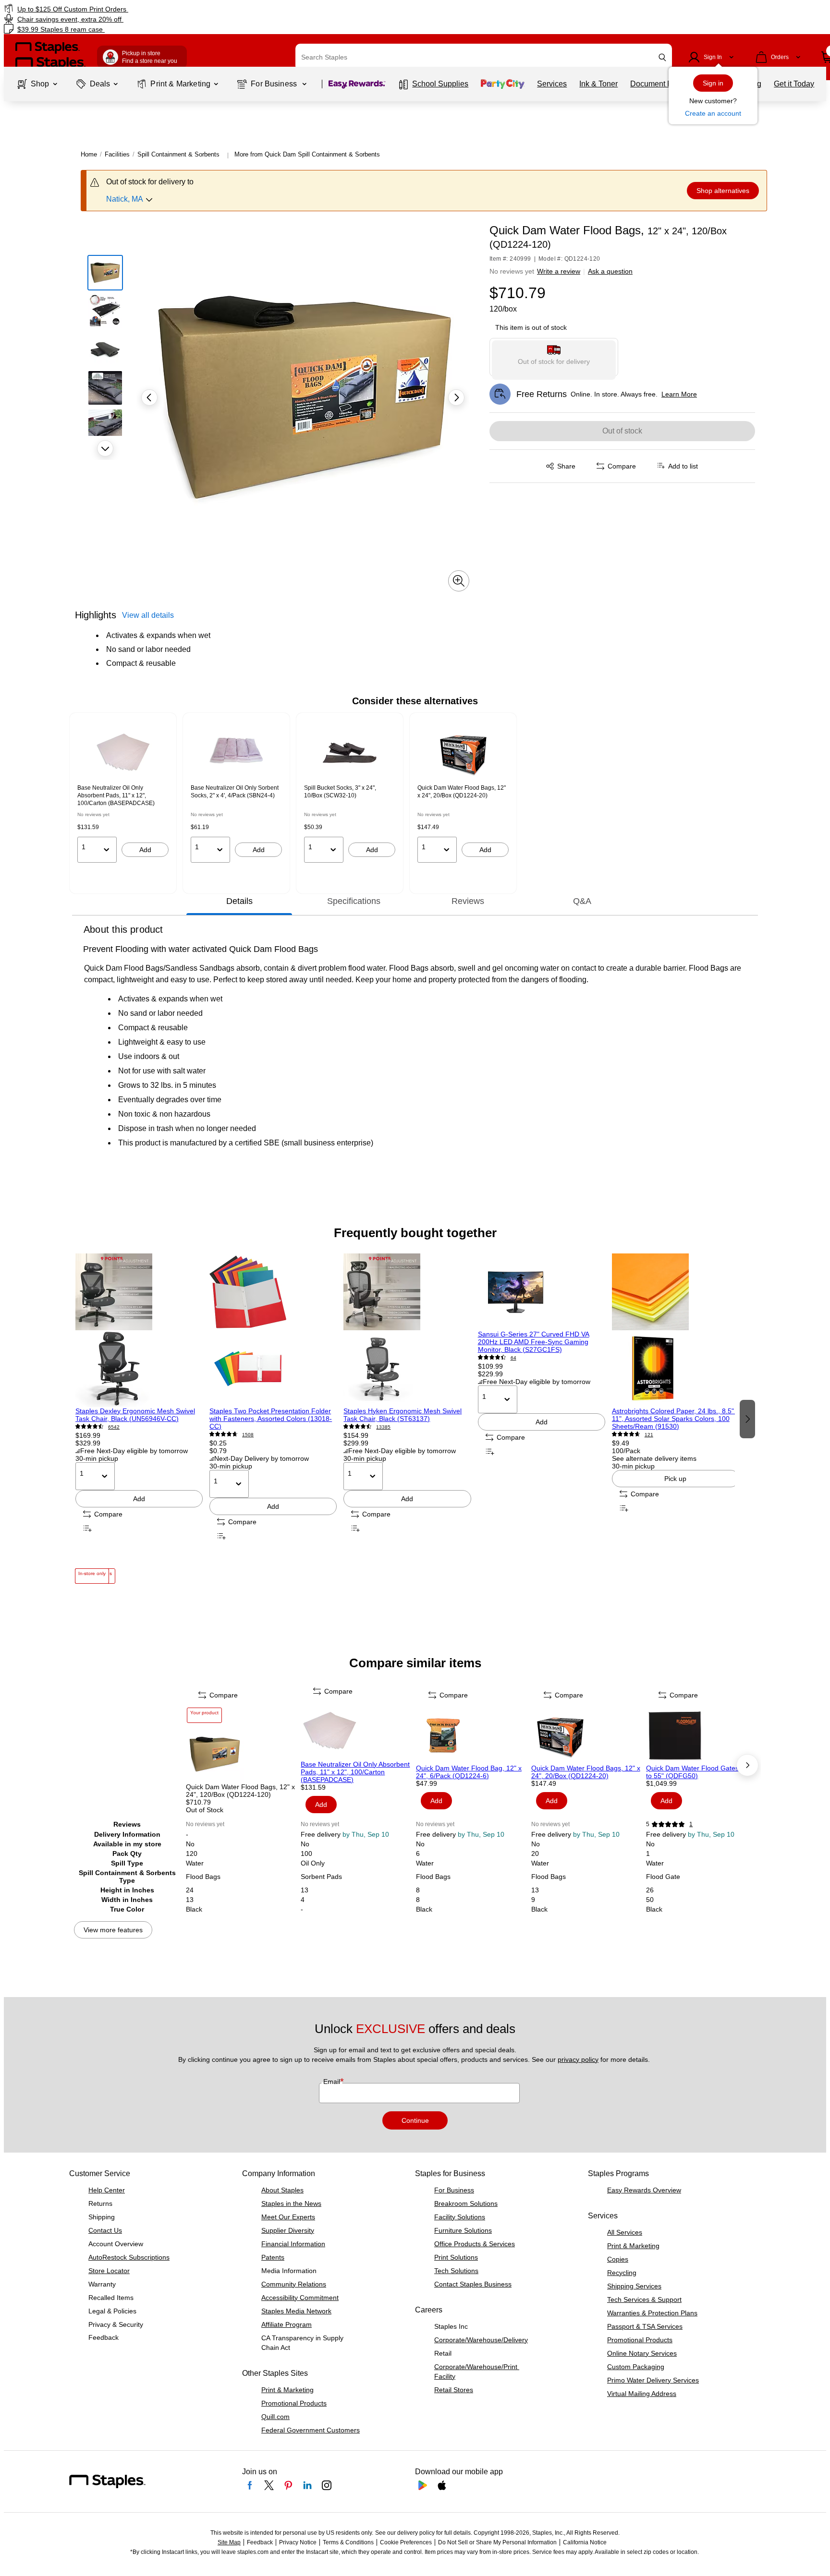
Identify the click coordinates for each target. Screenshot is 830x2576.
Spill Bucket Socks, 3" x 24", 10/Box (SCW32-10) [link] (340, 792)
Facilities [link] (117, 154)
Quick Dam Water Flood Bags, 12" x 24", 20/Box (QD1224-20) (586, 1772)
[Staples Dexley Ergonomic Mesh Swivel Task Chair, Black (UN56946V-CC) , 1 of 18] (139, 1330)
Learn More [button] (679, 394)
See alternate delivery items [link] (654, 1458)
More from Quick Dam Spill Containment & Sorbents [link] (307, 154)
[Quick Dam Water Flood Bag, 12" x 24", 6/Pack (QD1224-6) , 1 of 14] (473, 1735)
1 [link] (691, 1824)
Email (333, 2082)
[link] (141, 9)
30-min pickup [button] (97, 1458)
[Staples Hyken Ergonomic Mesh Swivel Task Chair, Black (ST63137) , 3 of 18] (407, 1330)
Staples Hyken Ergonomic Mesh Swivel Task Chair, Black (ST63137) (403, 1415)
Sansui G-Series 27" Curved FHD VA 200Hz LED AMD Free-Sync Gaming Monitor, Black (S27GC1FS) (534, 1342)
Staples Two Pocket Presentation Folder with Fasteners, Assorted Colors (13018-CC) (271, 1419)
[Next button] (105, 448)
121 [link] (649, 1435)
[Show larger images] (459, 581)
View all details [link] (148, 615)
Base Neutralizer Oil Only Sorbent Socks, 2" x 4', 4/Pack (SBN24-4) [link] (235, 792)
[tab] (239, 901)
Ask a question (610, 271)
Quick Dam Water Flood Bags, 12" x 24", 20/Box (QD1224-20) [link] (462, 792)
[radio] (554, 357)
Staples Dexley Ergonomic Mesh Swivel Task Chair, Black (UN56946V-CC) (135, 1415)
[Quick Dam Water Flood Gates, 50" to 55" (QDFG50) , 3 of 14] (703, 1735)
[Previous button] (149, 397)
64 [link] (513, 1358)
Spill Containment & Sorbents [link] (178, 154)
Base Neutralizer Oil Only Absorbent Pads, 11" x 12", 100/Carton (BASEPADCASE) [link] (116, 795)
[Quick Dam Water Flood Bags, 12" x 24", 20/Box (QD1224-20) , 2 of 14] (588, 1735)
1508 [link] (248, 1435)
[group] (123, 794)
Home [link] (89, 154)
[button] (662, 57)
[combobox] (484, 57)
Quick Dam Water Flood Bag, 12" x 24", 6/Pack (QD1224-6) (469, 1772)
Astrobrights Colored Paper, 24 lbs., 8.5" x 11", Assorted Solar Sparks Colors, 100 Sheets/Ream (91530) (676, 1419)
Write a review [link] (559, 271)
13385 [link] (383, 1427)
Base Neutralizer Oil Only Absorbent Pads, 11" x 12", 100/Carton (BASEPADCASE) (355, 1772)
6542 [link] (114, 1427)
